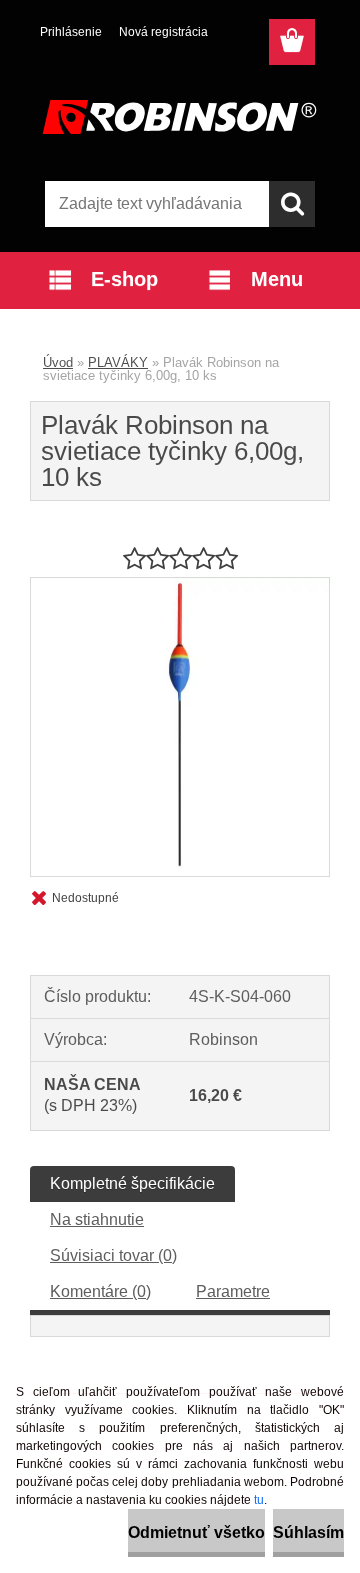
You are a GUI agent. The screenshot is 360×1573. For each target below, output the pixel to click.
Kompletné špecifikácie (132, 1183)
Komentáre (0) (100, 1291)
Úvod (58, 362)
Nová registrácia (163, 32)
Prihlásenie (71, 32)
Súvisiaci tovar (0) (113, 1255)
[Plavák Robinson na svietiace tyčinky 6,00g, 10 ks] (180, 585)
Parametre (233, 1291)
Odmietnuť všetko (196, 1532)
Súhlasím (308, 1532)
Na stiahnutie (97, 1219)
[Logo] (179, 117)
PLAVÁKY (118, 362)
